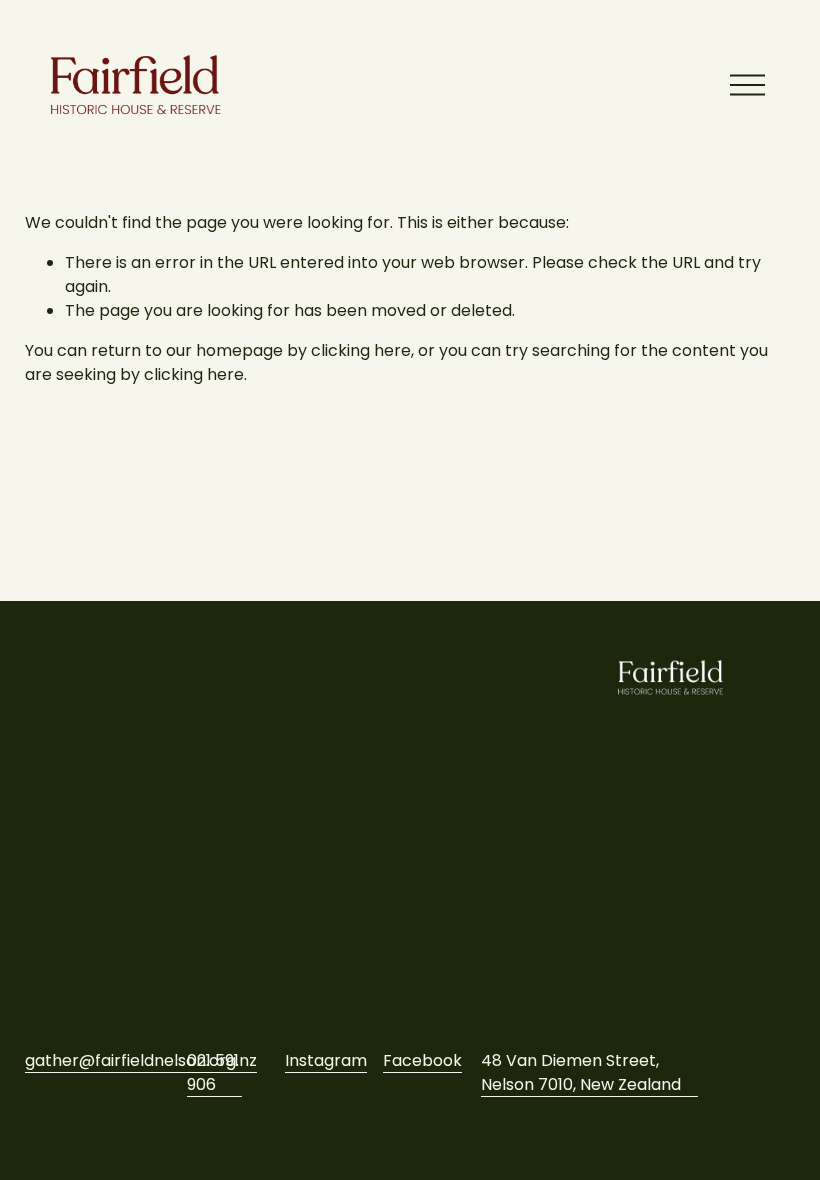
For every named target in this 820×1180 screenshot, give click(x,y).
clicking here (361, 350)
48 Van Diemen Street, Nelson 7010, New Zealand (581, 1072)
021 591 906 (213, 1072)
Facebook (422, 1060)
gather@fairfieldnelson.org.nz (141, 1060)
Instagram (326, 1060)
